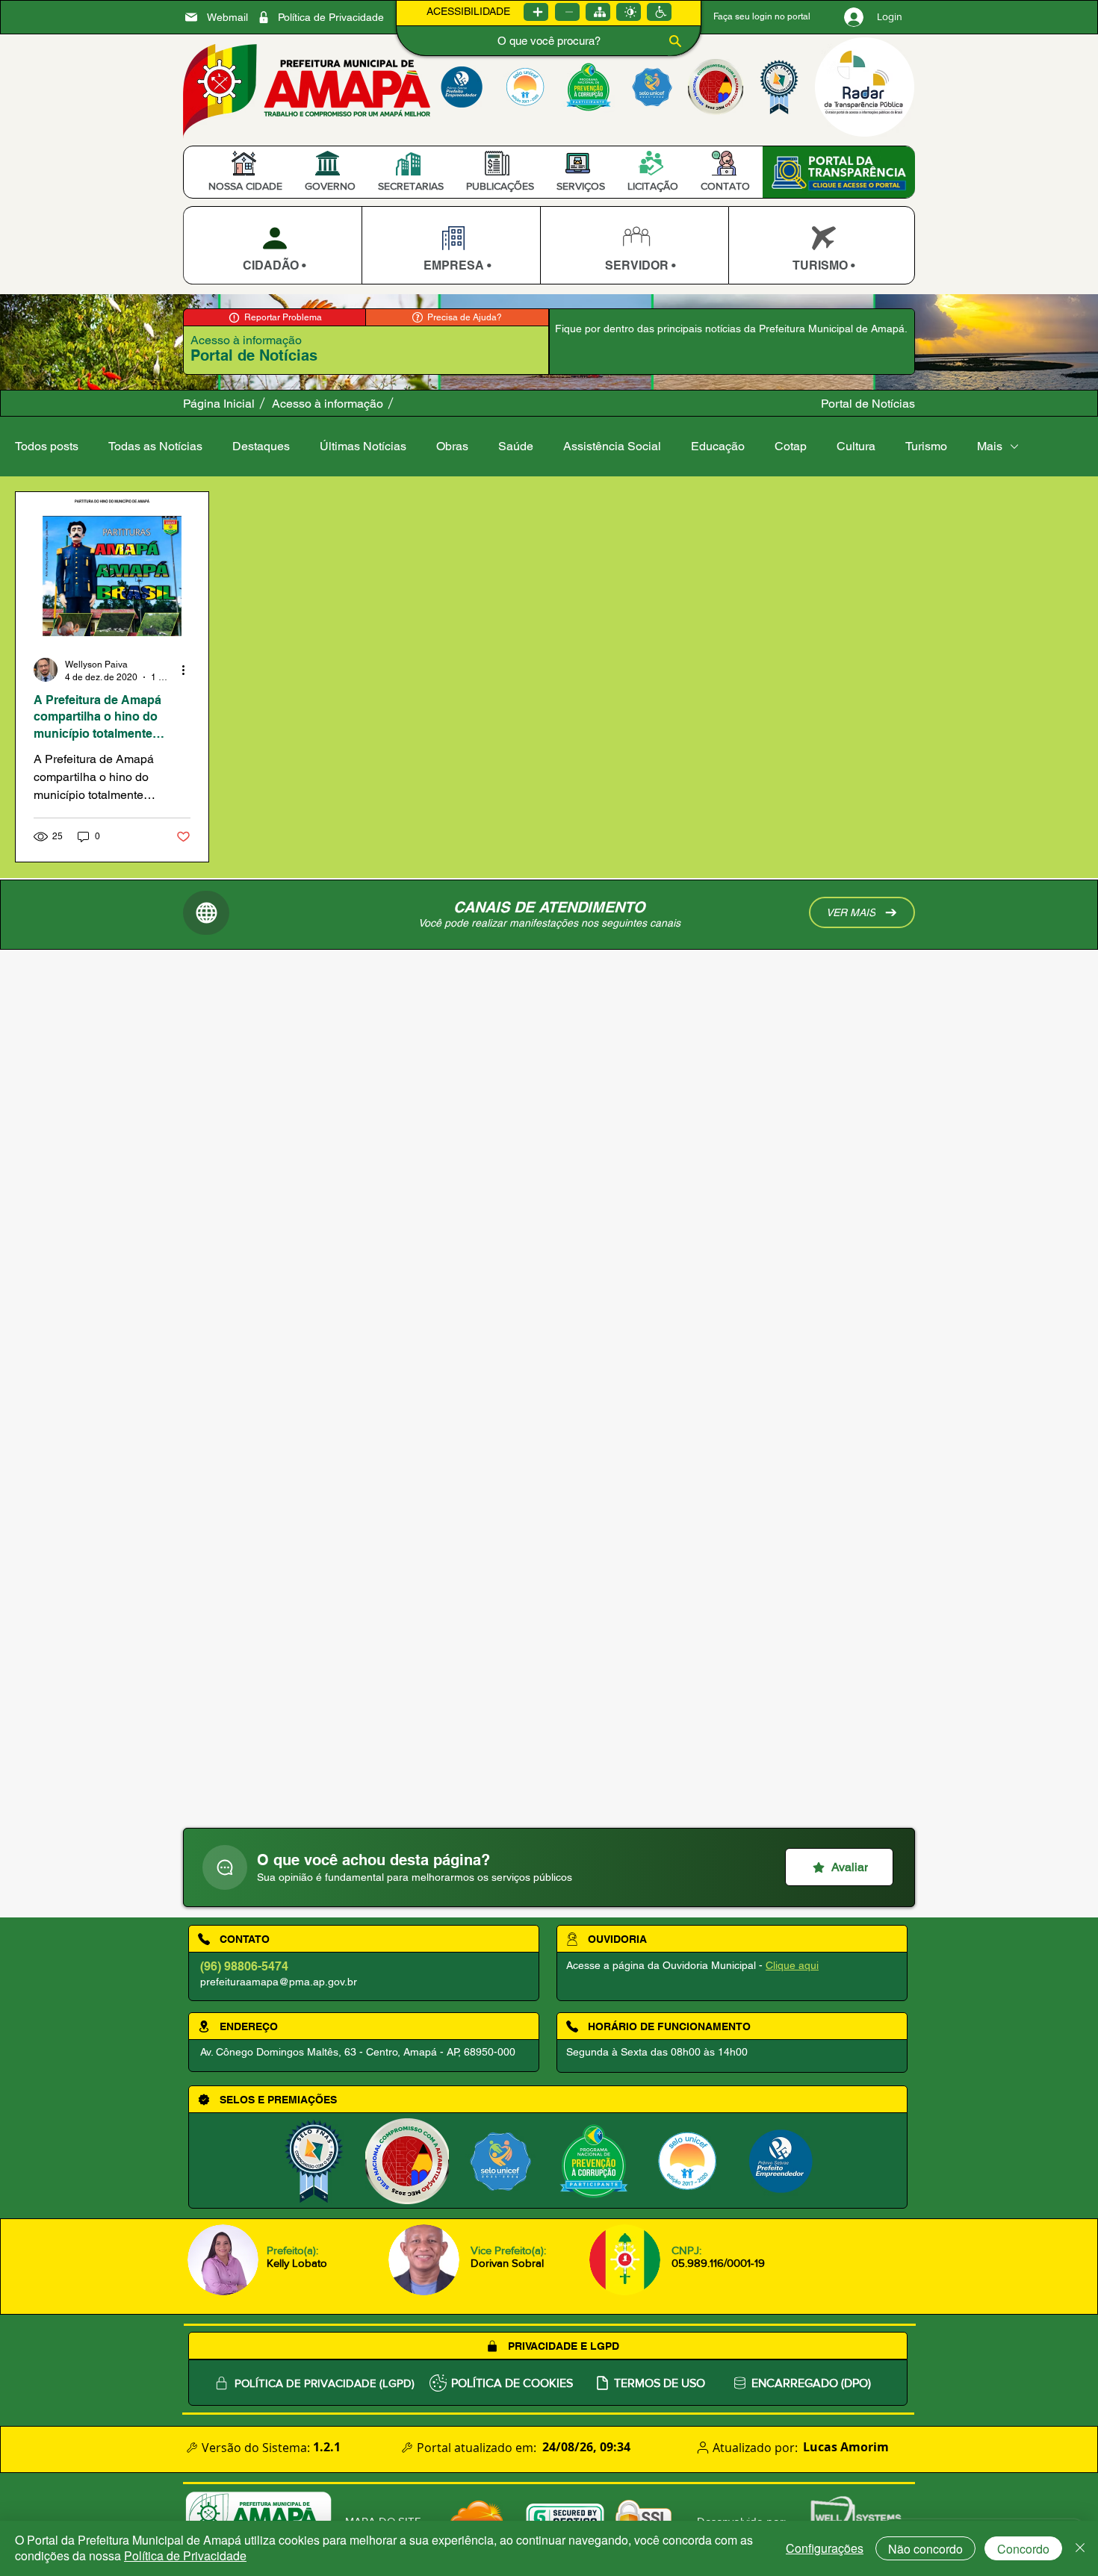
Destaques (261, 446)
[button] (245, 186)
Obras (452, 446)
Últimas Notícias (363, 446)
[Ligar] (536, 12)
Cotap (791, 446)
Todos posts (47, 446)
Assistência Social (612, 446)
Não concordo (925, 2549)
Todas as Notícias (155, 446)
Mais (990, 446)
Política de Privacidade (185, 2555)
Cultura (856, 446)
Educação (718, 446)
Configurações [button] (825, 2548)
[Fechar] (1080, 2548)
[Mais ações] (188, 670)
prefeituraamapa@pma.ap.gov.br (279, 1982)
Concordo (1023, 2549)
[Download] (272, 245)
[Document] (225, 1867)
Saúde (516, 446)
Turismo (926, 446)
